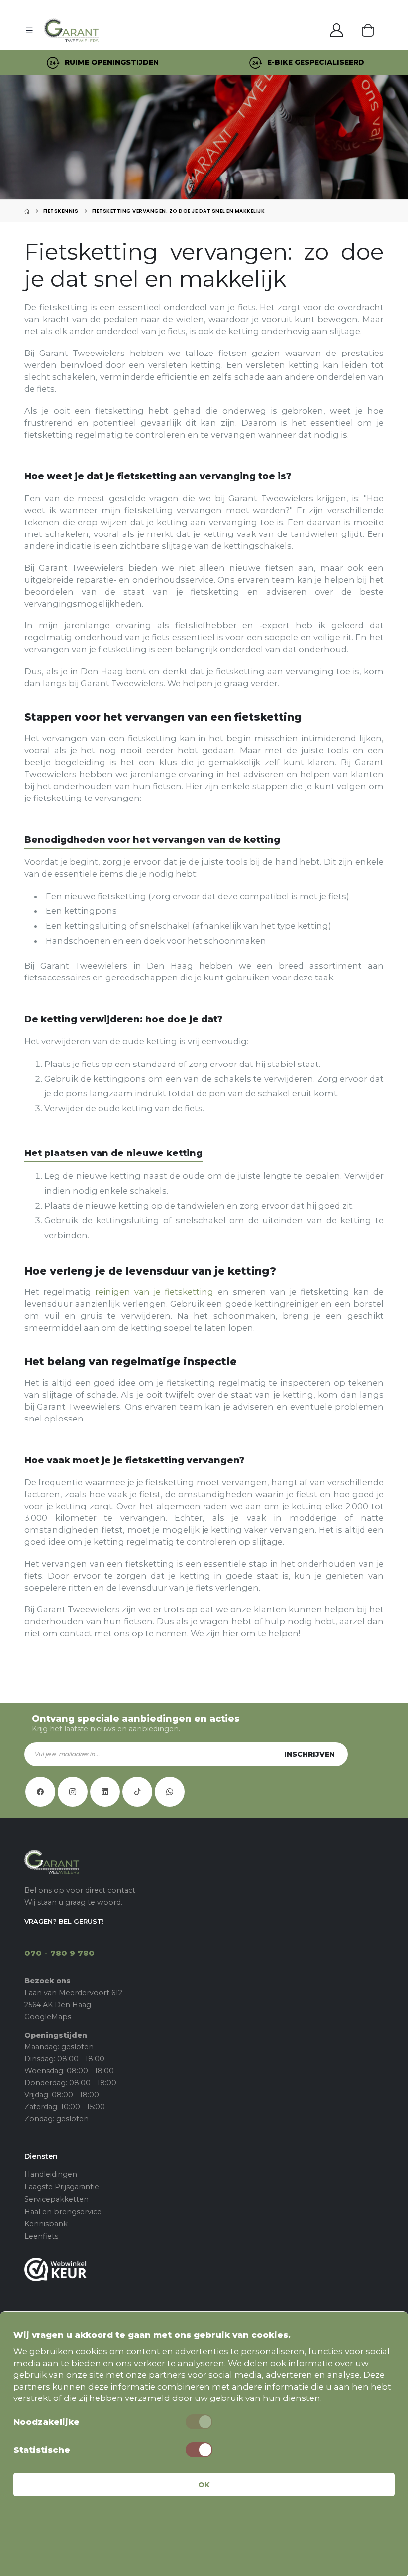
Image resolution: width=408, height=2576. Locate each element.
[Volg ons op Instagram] (73, 1792)
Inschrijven (309, 1754)
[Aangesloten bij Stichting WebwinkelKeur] (204, 2269)
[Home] (27, 211)
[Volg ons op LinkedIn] (105, 1792)
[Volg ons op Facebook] (40, 1792)
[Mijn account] (337, 30)
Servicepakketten (56, 2199)
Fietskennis (61, 211)
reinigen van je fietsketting (154, 1292)
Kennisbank (46, 2224)
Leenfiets (41, 2236)
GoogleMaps (48, 2017)
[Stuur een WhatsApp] (170, 1792)
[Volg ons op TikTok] (137, 1792)
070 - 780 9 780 (59, 1953)
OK (204, 2485)
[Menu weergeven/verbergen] (32, 30)
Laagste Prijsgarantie (62, 2187)
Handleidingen (51, 2174)
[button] (368, 30)
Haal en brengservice (63, 2212)
